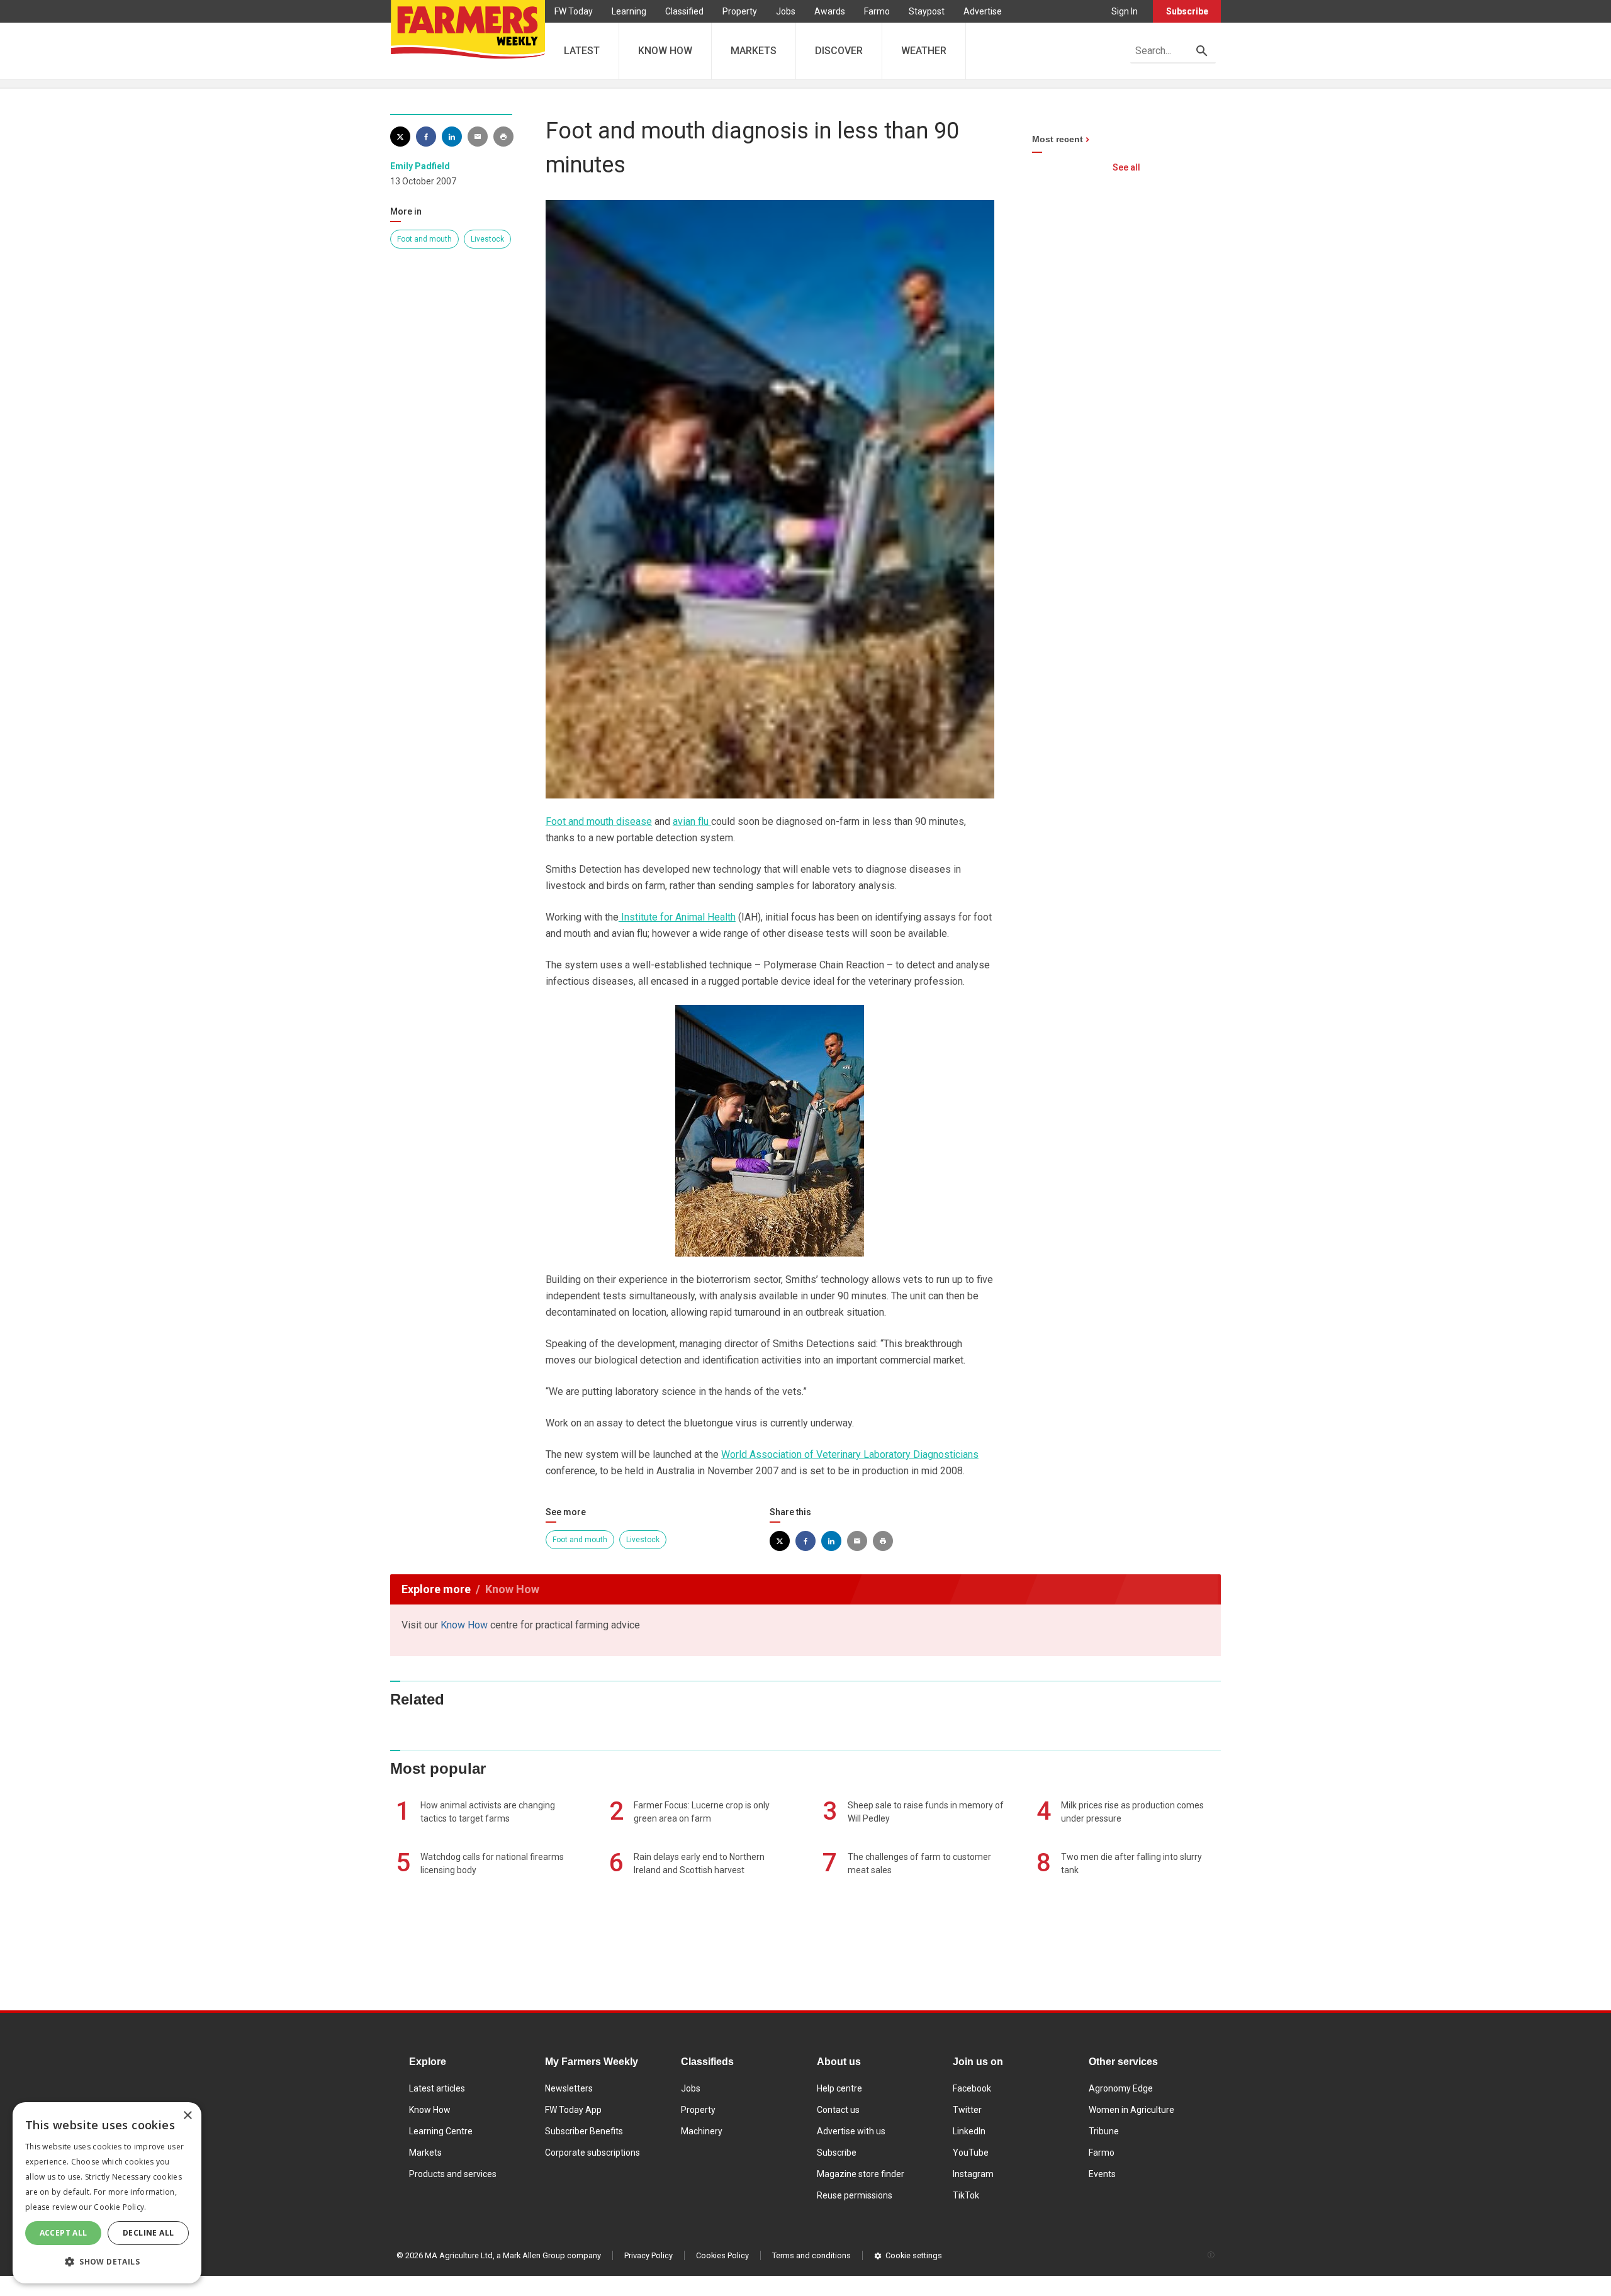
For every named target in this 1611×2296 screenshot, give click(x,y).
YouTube (971, 2153)
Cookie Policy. (120, 2207)
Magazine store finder (861, 2174)
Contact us (838, 2110)
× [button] (187, 2116)
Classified (684, 11)
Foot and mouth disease (599, 821)
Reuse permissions (855, 2195)
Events (1102, 2174)
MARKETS (754, 51)
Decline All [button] (148, 2233)
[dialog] (107, 2193)
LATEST (582, 51)
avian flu (692, 821)
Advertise (983, 11)
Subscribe (1187, 11)
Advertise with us (851, 2131)
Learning (629, 11)
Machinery (702, 2131)
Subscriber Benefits (584, 2131)
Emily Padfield (420, 166)
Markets (425, 2153)
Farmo (877, 11)
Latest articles (437, 2088)
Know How (464, 1625)
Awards (830, 11)
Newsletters (569, 2088)
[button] (107, 2262)
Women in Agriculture (1131, 2110)
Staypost (927, 11)
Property (740, 11)
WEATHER (924, 51)
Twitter (967, 2110)
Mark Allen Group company (552, 2255)
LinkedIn (969, 2131)
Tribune (1104, 2131)
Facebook (972, 2088)
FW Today (574, 11)
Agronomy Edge (1121, 2088)
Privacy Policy (648, 2255)
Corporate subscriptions (592, 2153)
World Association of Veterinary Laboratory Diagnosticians (850, 1454)
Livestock (487, 239)
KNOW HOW (665, 51)
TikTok (966, 2195)
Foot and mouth (424, 239)
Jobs (786, 11)
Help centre (839, 2088)
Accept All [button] (64, 2233)
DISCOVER (839, 51)
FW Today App (573, 2110)
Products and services (453, 2174)
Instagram (973, 2174)
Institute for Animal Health (677, 917)
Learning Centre (441, 2131)
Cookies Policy (722, 2255)
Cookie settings (914, 2255)
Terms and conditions (811, 2255)
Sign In (1125, 11)
